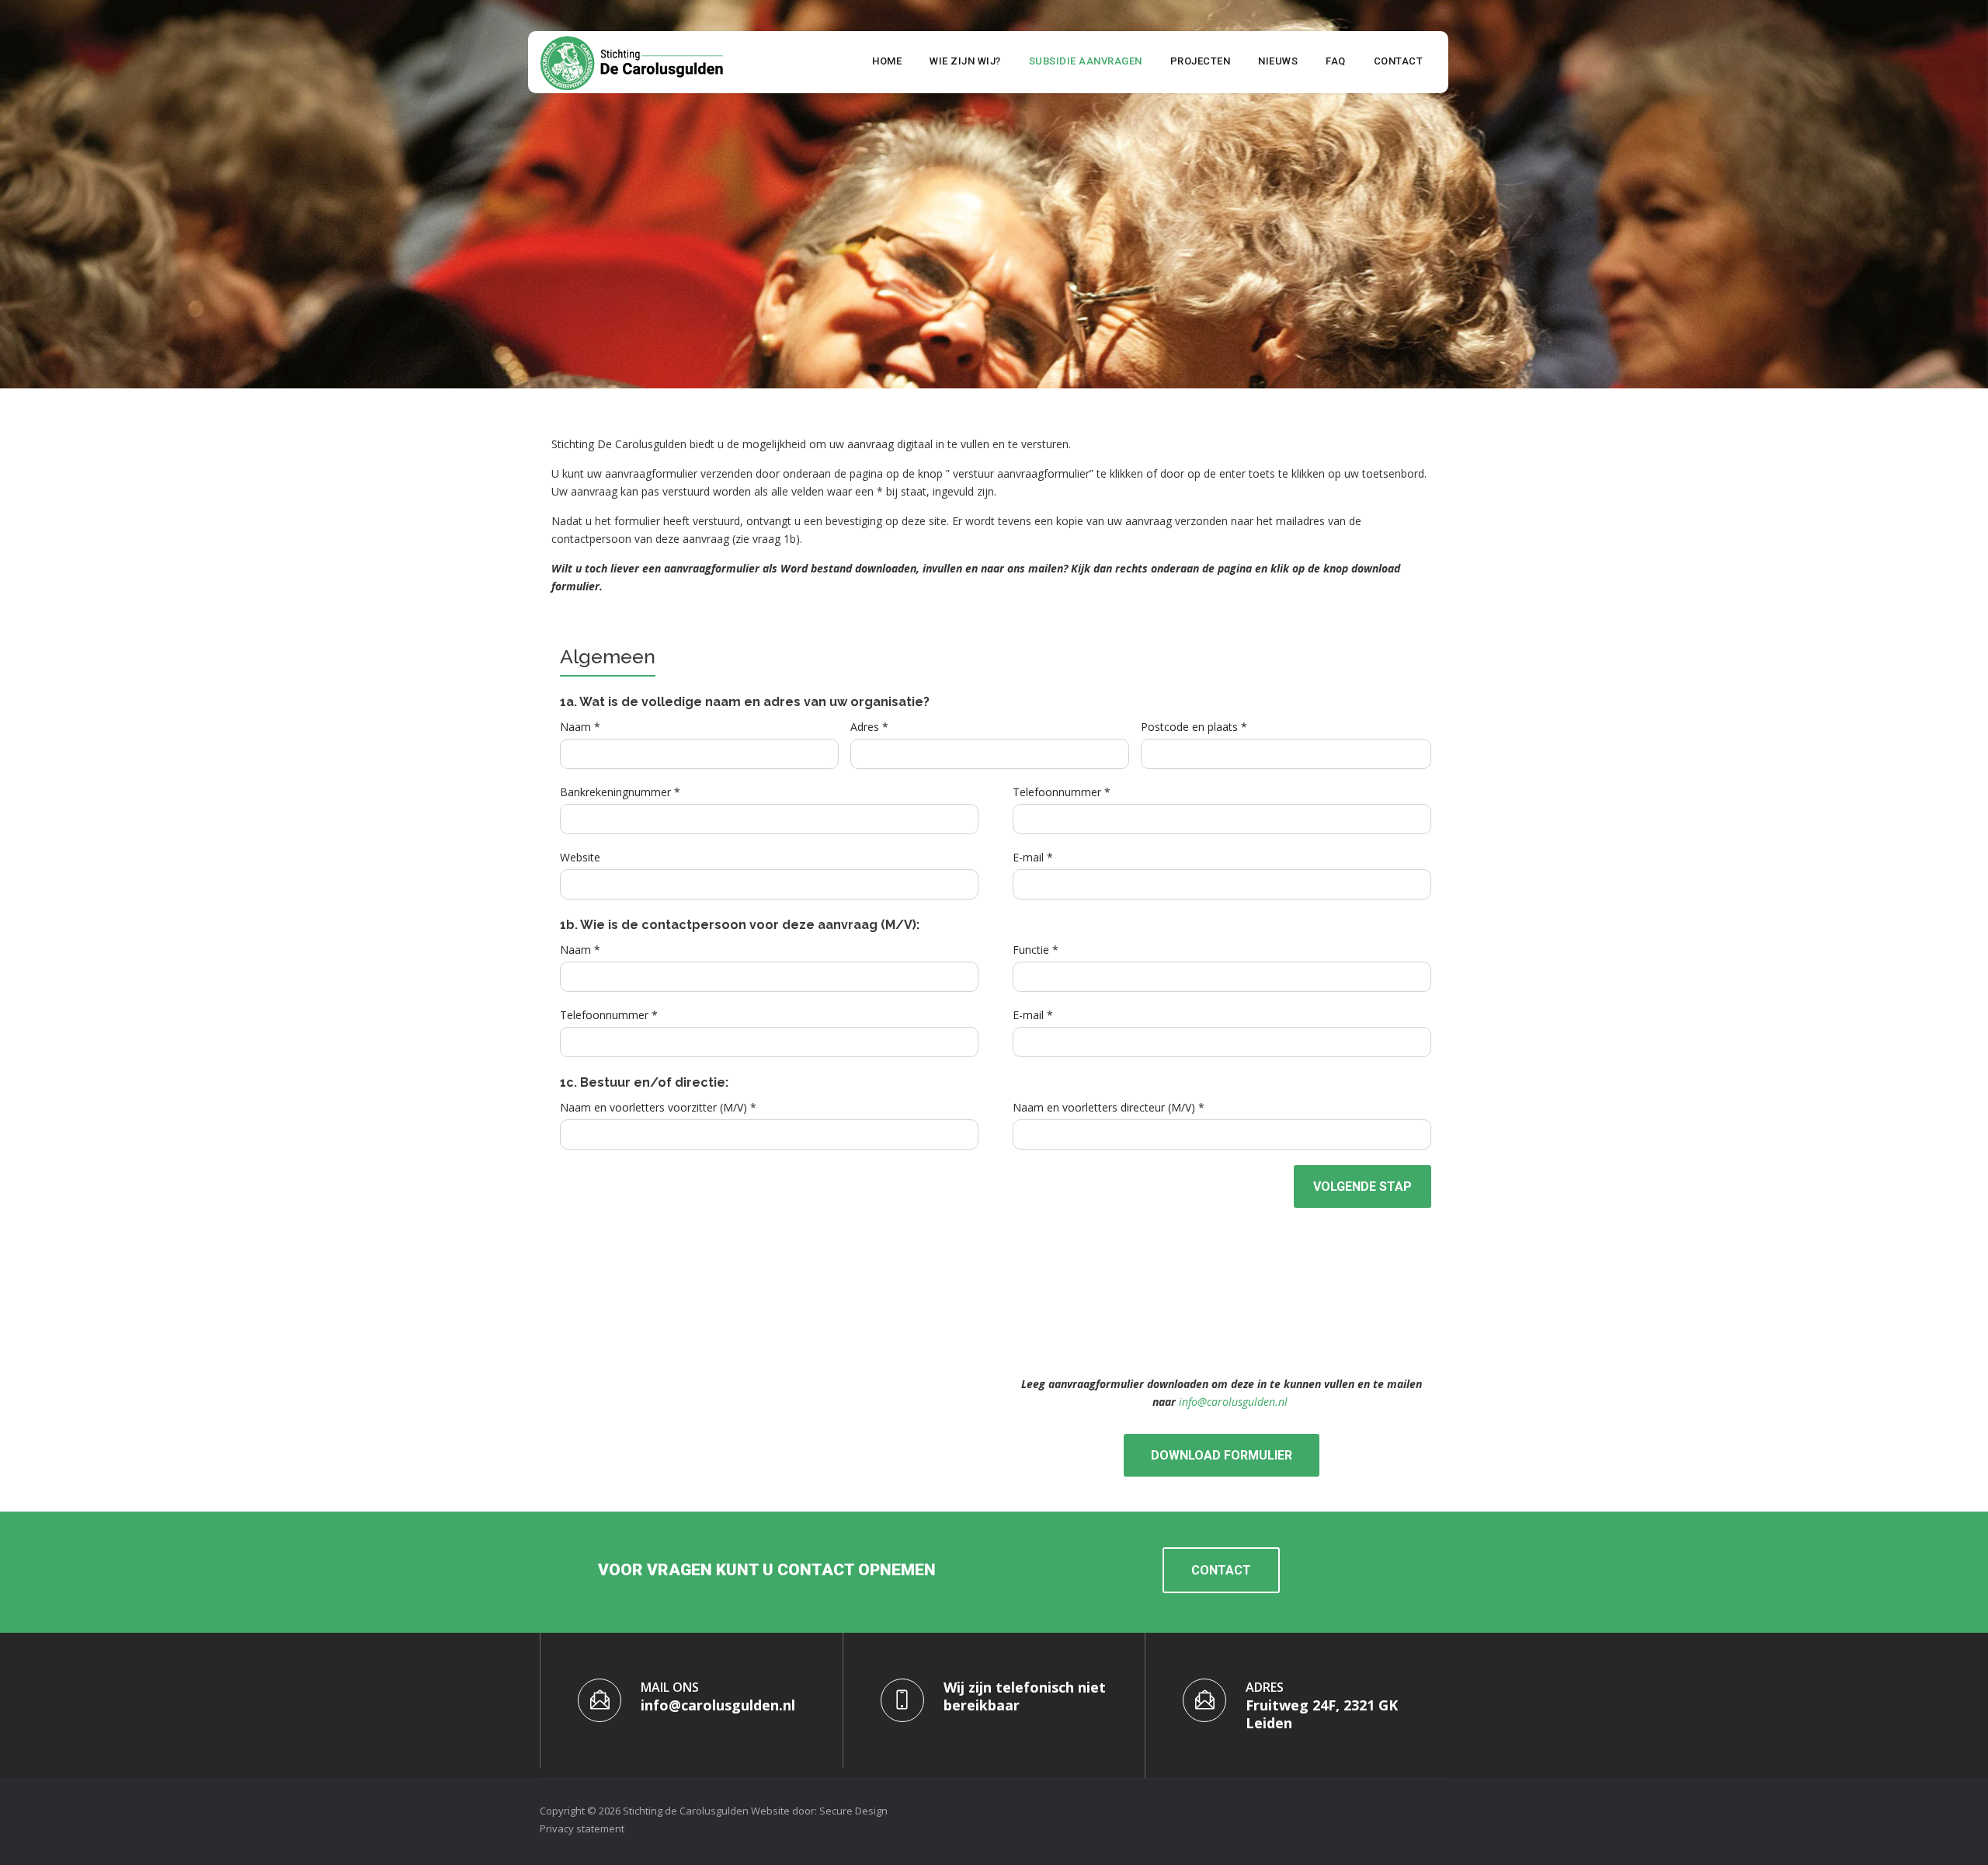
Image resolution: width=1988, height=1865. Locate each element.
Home (887, 61)
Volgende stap (1362, 1187)
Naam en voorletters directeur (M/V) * (1109, 1107)
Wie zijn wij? (965, 61)
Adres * (869, 727)
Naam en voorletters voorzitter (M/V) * (658, 1107)
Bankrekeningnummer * (620, 792)
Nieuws (1278, 61)
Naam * (580, 727)
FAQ (1336, 61)
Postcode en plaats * (1194, 727)
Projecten (1201, 61)
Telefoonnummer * (1062, 792)
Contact (1399, 61)
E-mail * (1033, 857)
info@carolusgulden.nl (1233, 1402)
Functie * (1036, 950)
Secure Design (853, 1811)
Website (580, 857)
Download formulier (1222, 1455)
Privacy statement (582, 1828)
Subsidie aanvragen (1086, 61)
